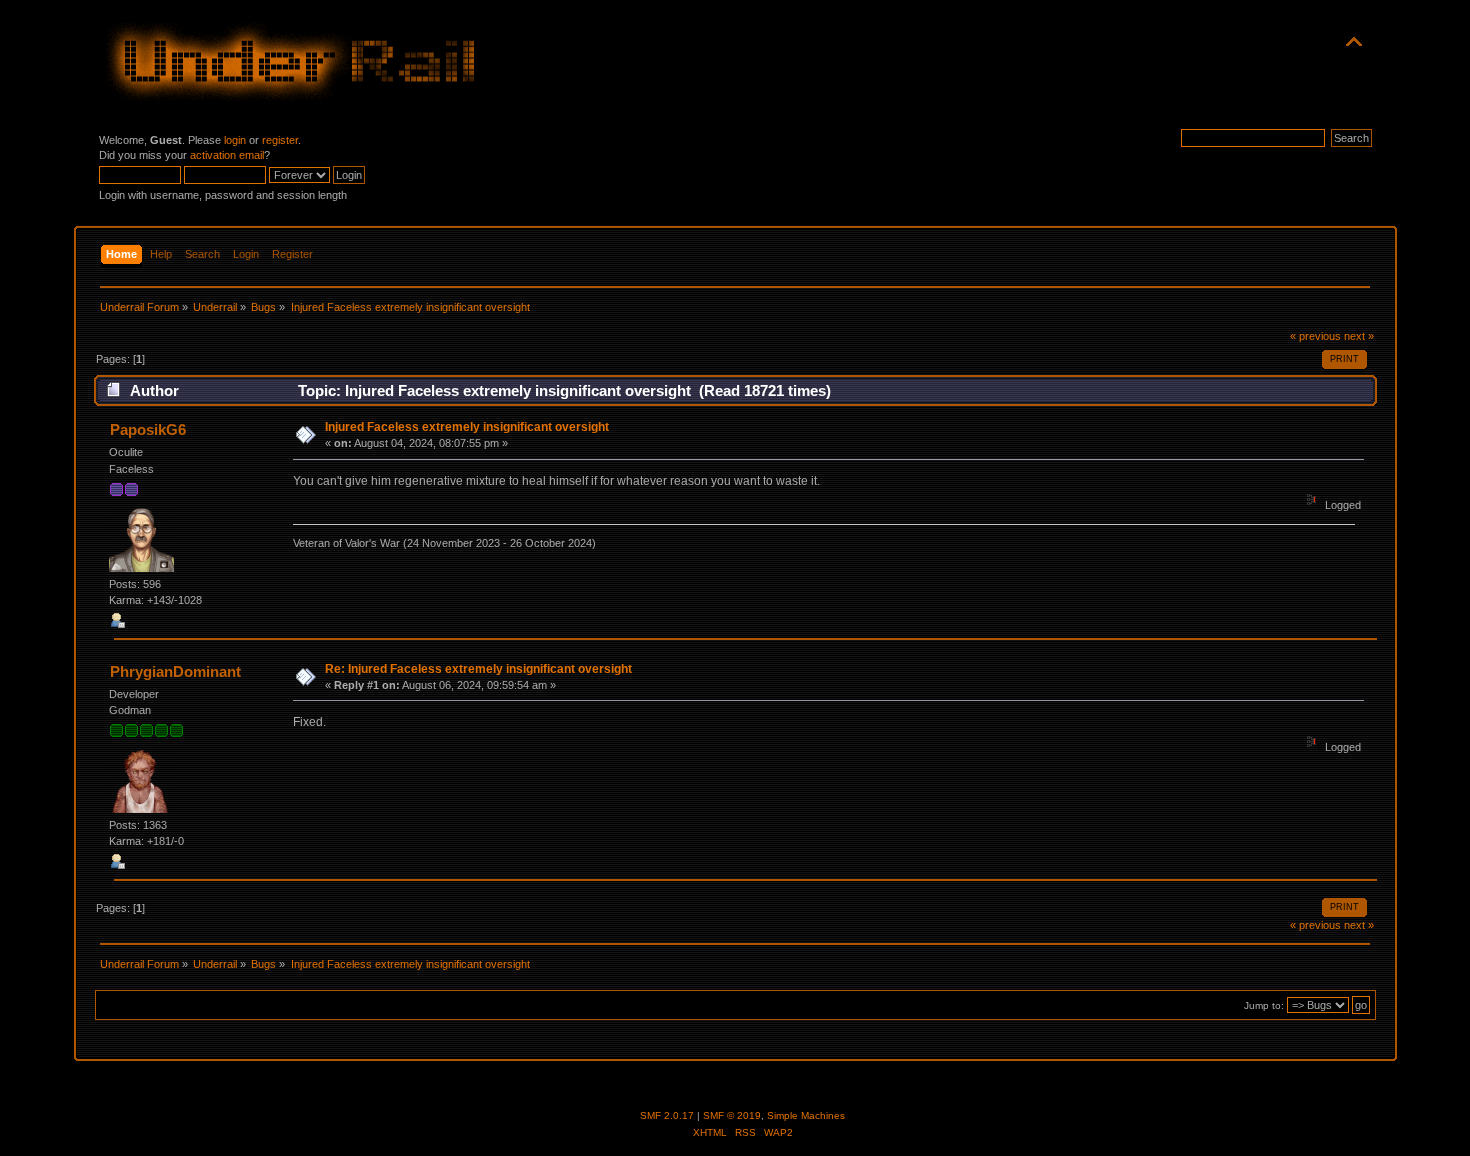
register (280, 140)
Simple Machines (806, 1115)
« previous (1315, 336)
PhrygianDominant (175, 671)
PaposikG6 (148, 429)
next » (1359, 336)
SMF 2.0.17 (667, 1115)
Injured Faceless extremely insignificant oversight (467, 427)
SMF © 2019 (732, 1115)
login (235, 140)
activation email (227, 155)
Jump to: (1264, 1005)
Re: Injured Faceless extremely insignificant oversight (478, 669)
